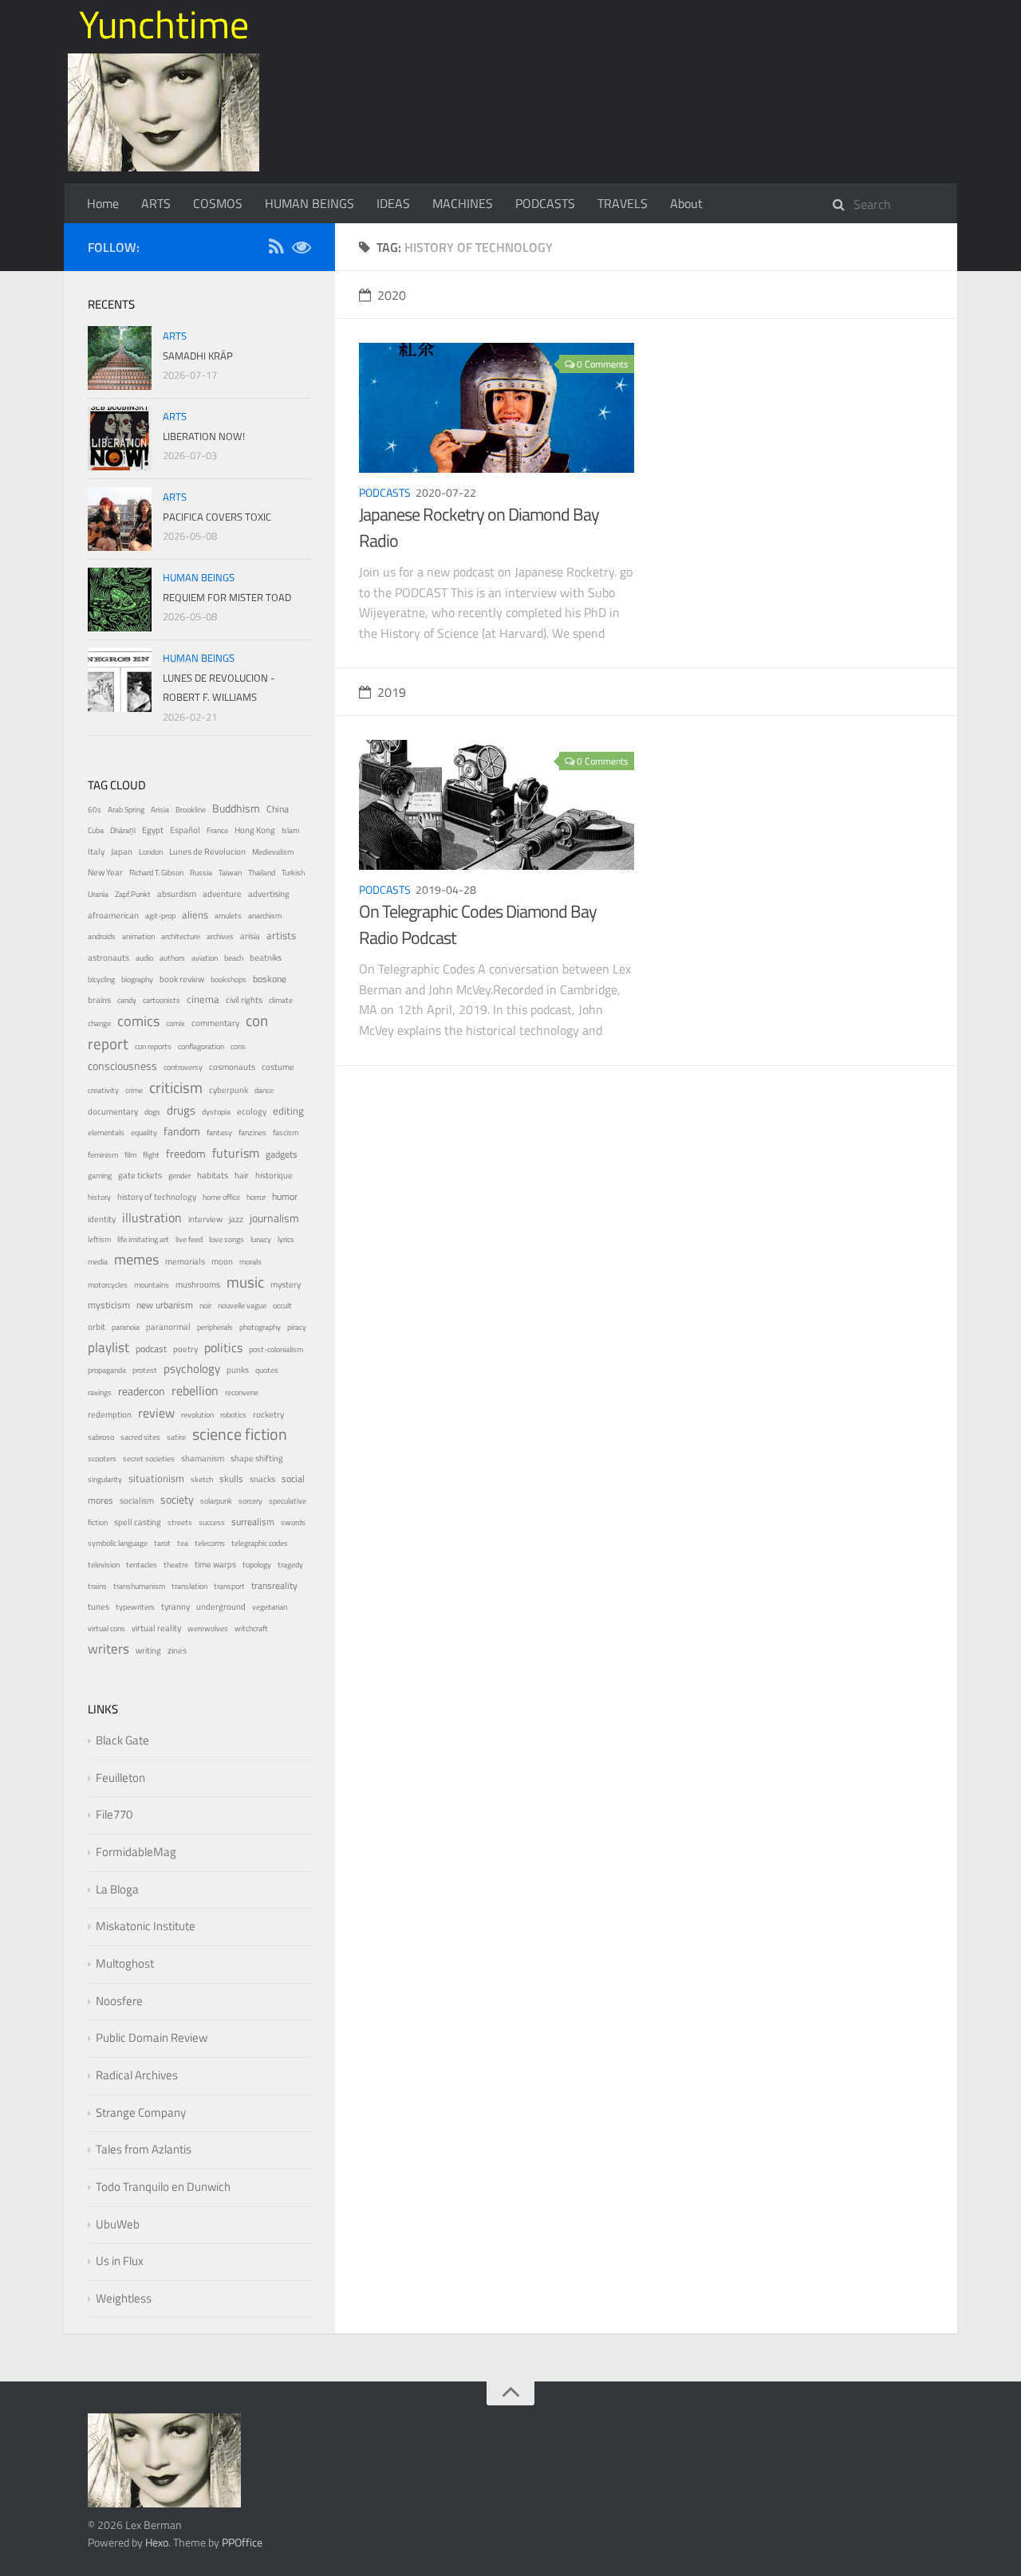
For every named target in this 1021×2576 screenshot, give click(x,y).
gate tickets (140, 1175)
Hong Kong (255, 830)
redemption (110, 1414)
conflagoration (201, 1046)
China (278, 809)
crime (134, 1090)
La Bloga (117, 1889)
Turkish (293, 873)
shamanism (203, 1458)
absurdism (177, 894)
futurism (236, 1153)
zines (177, 1650)
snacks (262, 1479)
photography (260, 1327)
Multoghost (125, 1963)
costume (278, 1066)
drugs (181, 1110)
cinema (203, 999)
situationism (156, 1479)
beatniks (266, 958)
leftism (99, 1239)
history (99, 1197)
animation (138, 936)
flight (151, 1155)
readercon (142, 1391)
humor (285, 1197)
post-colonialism (276, 1349)
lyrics (286, 1239)
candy (127, 1000)
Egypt (153, 830)
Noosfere (119, 2001)
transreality (274, 1586)
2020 (392, 295)
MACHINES (463, 203)
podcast (151, 1349)
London (151, 852)
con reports (153, 1046)
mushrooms (198, 1284)
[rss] (276, 249)
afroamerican (113, 915)
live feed (189, 1239)
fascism (286, 1133)
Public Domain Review (152, 2037)
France (217, 830)
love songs (227, 1239)
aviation (205, 958)
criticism (176, 1087)
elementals (106, 1133)
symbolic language (118, 1543)
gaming (100, 1176)
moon (222, 1261)
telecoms (210, 1543)
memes (136, 1259)
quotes (267, 1370)
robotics (233, 1415)
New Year (105, 872)
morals (250, 1262)
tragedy (290, 1565)
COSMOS (218, 203)
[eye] (302, 249)
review (156, 1413)
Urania (98, 894)
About (686, 203)
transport (229, 1586)
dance (264, 1090)
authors (172, 958)
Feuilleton (120, 1778)
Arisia (160, 810)
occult (282, 1306)
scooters (102, 1459)
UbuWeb (118, 2224)
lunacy (261, 1239)
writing (148, 1650)
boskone (270, 979)
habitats (213, 1175)
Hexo (157, 2542)
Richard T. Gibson (156, 873)
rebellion (195, 1390)
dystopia (216, 1112)
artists (281, 936)
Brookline (191, 810)
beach (234, 958)
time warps (215, 1564)
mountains (152, 1285)
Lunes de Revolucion (207, 851)
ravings (100, 1392)
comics (138, 1021)
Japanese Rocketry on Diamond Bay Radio (479, 527)
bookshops (229, 979)
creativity (103, 1090)
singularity (105, 1479)
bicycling (101, 979)
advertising (269, 894)
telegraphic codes (260, 1543)
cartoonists (162, 1000)
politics (223, 1347)
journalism (274, 1218)
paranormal (168, 1327)
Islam (290, 830)
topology (257, 1565)
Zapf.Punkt (133, 894)
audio (144, 958)
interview (205, 1219)
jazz (236, 1219)
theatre (176, 1565)
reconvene (242, 1392)
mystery (286, 1284)
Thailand (262, 873)
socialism (137, 1500)
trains (97, 1586)
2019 (392, 692)
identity (102, 1219)
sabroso (101, 1437)
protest (145, 1370)
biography (137, 979)
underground (221, 1606)
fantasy (219, 1133)
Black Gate (122, 1740)
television (104, 1565)
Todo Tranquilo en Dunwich (163, 2187)
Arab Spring (126, 810)
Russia (201, 873)
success (212, 1522)
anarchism (265, 916)
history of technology (157, 1197)
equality (144, 1133)
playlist (108, 1347)
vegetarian (270, 1607)
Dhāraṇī (123, 830)
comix (175, 1023)
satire (176, 1437)
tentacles (142, 1565)
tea (183, 1543)
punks (238, 1370)
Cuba (96, 830)
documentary (113, 1111)
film (130, 1155)
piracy (297, 1327)
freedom (186, 1153)
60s (95, 810)
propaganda (107, 1370)
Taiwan (230, 873)
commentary (215, 1023)
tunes (99, 1607)
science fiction (240, 1434)
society (177, 1499)
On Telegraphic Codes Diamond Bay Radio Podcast (478, 924)
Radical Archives (137, 2075)
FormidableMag (136, 1852)
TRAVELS (623, 203)
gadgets (282, 1154)
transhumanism (139, 1586)
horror (256, 1197)
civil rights (244, 1000)
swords (293, 1522)
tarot (162, 1543)
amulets (228, 916)
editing (288, 1111)
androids (102, 936)
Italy (96, 851)
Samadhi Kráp (198, 356)
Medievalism (273, 852)
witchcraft (251, 1628)
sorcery (250, 1501)
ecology (252, 1111)
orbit (97, 1327)
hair (242, 1175)
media (98, 1262)
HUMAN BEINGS (309, 203)
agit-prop (160, 916)
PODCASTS (545, 203)
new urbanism (165, 1305)
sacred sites (140, 1437)
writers (108, 1649)
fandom (182, 1131)
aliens (195, 914)
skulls (231, 1479)
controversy (183, 1067)
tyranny (175, 1607)
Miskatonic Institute (146, 1926)
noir (205, 1306)
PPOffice (242, 2542)
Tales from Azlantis (144, 2149)
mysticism (109, 1305)
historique (274, 1175)
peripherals (215, 1327)
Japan (122, 851)
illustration (152, 1217)
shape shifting (257, 1458)
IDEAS (393, 203)
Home (103, 203)
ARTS (156, 203)
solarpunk (216, 1501)
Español (185, 830)
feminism (103, 1155)
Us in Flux (120, 2261)
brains (99, 999)
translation (189, 1586)
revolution (197, 1415)
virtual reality (156, 1628)
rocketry (268, 1414)
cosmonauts (232, 1067)
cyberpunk (229, 1090)
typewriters (135, 1607)
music (245, 1282)
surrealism (253, 1522)
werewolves (208, 1628)
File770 (114, 1814)
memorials (185, 1261)
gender (179, 1176)
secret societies (149, 1459)
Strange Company (141, 2112)
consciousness (122, 1066)
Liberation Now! (204, 436)
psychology (192, 1369)
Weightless (124, 2298)
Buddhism (236, 808)
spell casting (138, 1522)
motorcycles (108, 1285)
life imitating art (143, 1239)
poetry (185, 1349)
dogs (152, 1112)
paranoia (126, 1327)
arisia (250, 936)
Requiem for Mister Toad (227, 597)
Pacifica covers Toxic (217, 517)
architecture (181, 936)
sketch (202, 1479)
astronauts (108, 957)
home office (221, 1197)
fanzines (252, 1133)
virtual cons (106, 1628)
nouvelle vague (242, 1306)
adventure (222, 894)
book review (182, 979)
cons (238, 1046)
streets (180, 1522)
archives (220, 936)
